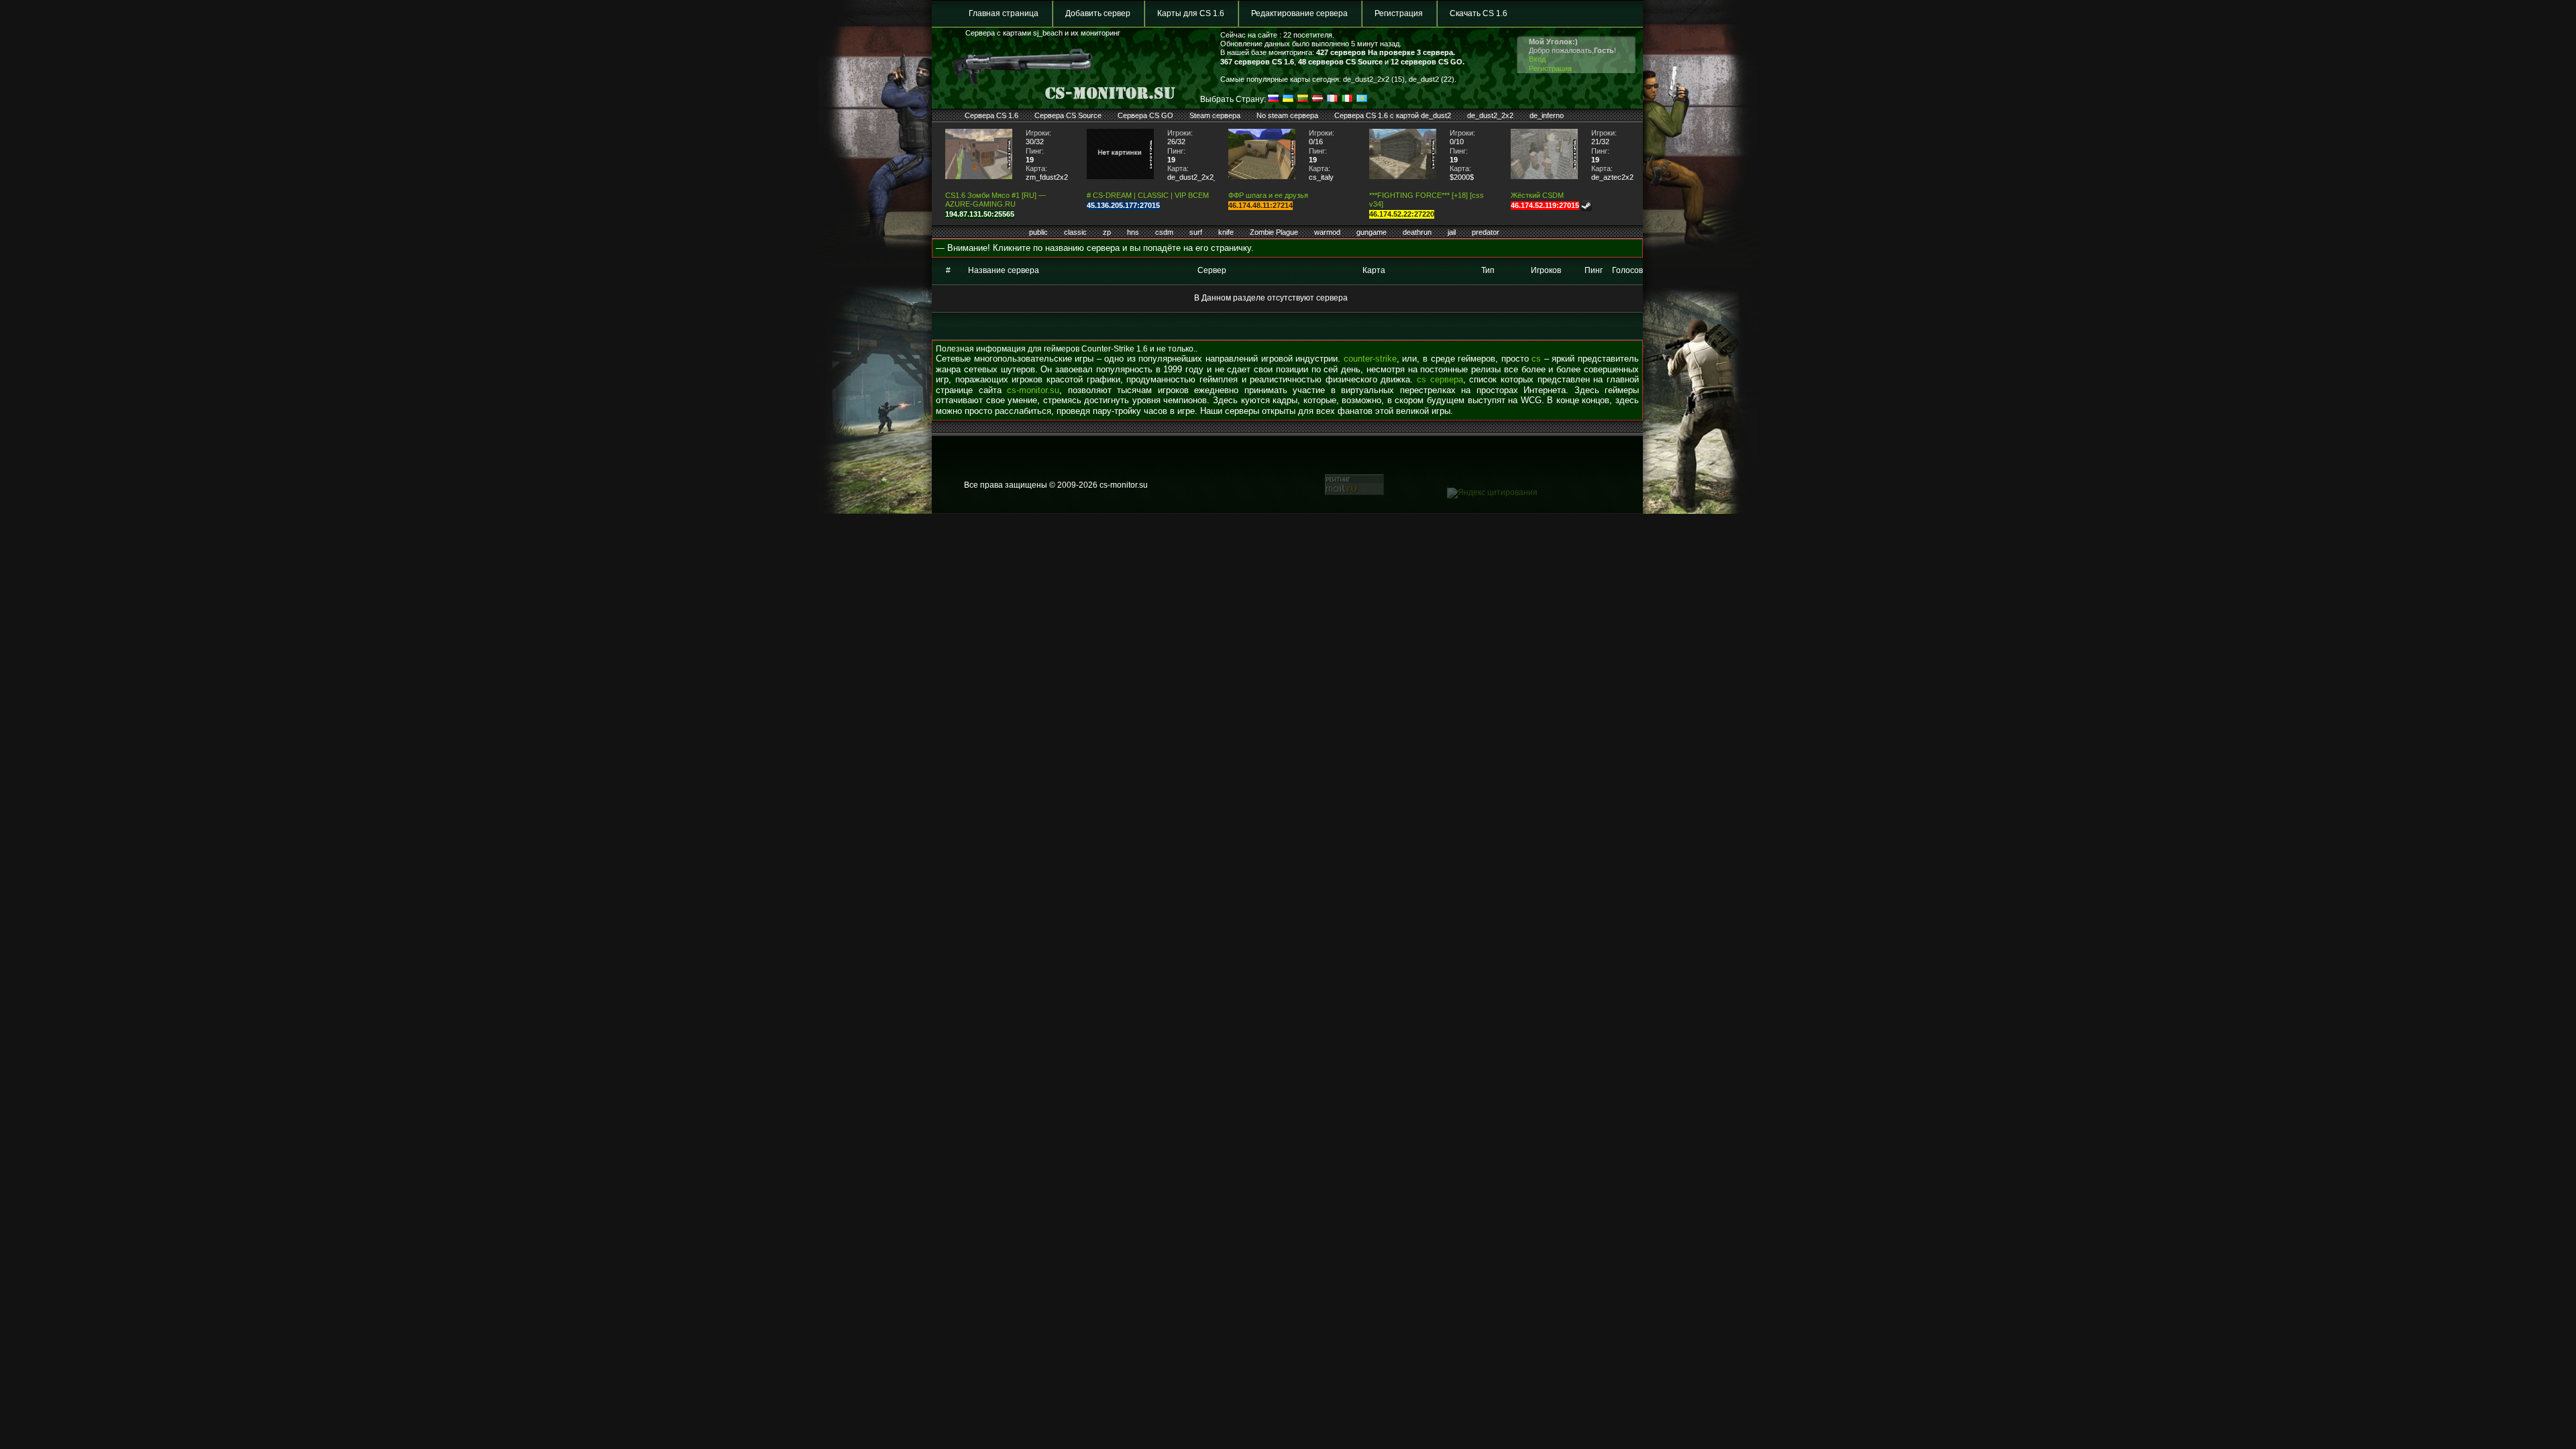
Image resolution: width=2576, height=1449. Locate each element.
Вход (1537, 59)
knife (1226, 232)
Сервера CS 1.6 (991, 115)
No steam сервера (1287, 115)
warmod (1327, 232)
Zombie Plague (1274, 232)
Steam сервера (1215, 115)
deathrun (1417, 232)
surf (1196, 232)
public (1038, 232)
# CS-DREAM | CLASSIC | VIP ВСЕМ (1148, 195)
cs (1536, 359)
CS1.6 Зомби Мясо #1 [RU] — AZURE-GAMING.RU (996, 200)
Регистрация (1399, 13)
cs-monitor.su (1033, 390)
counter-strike (1370, 359)
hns (1133, 232)
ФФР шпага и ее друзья (1268, 195)
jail (1452, 232)
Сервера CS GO (1145, 115)
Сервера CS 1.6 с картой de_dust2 (1393, 115)
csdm (1164, 232)
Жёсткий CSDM (1537, 195)
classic (1075, 232)
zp (1107, 232)
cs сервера (1440, 379)
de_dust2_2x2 (1490, 115)
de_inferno (1547, 115)
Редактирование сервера (1299, 13)
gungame (1372, 232)
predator (1486, 232)
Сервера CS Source (1068, 115)
